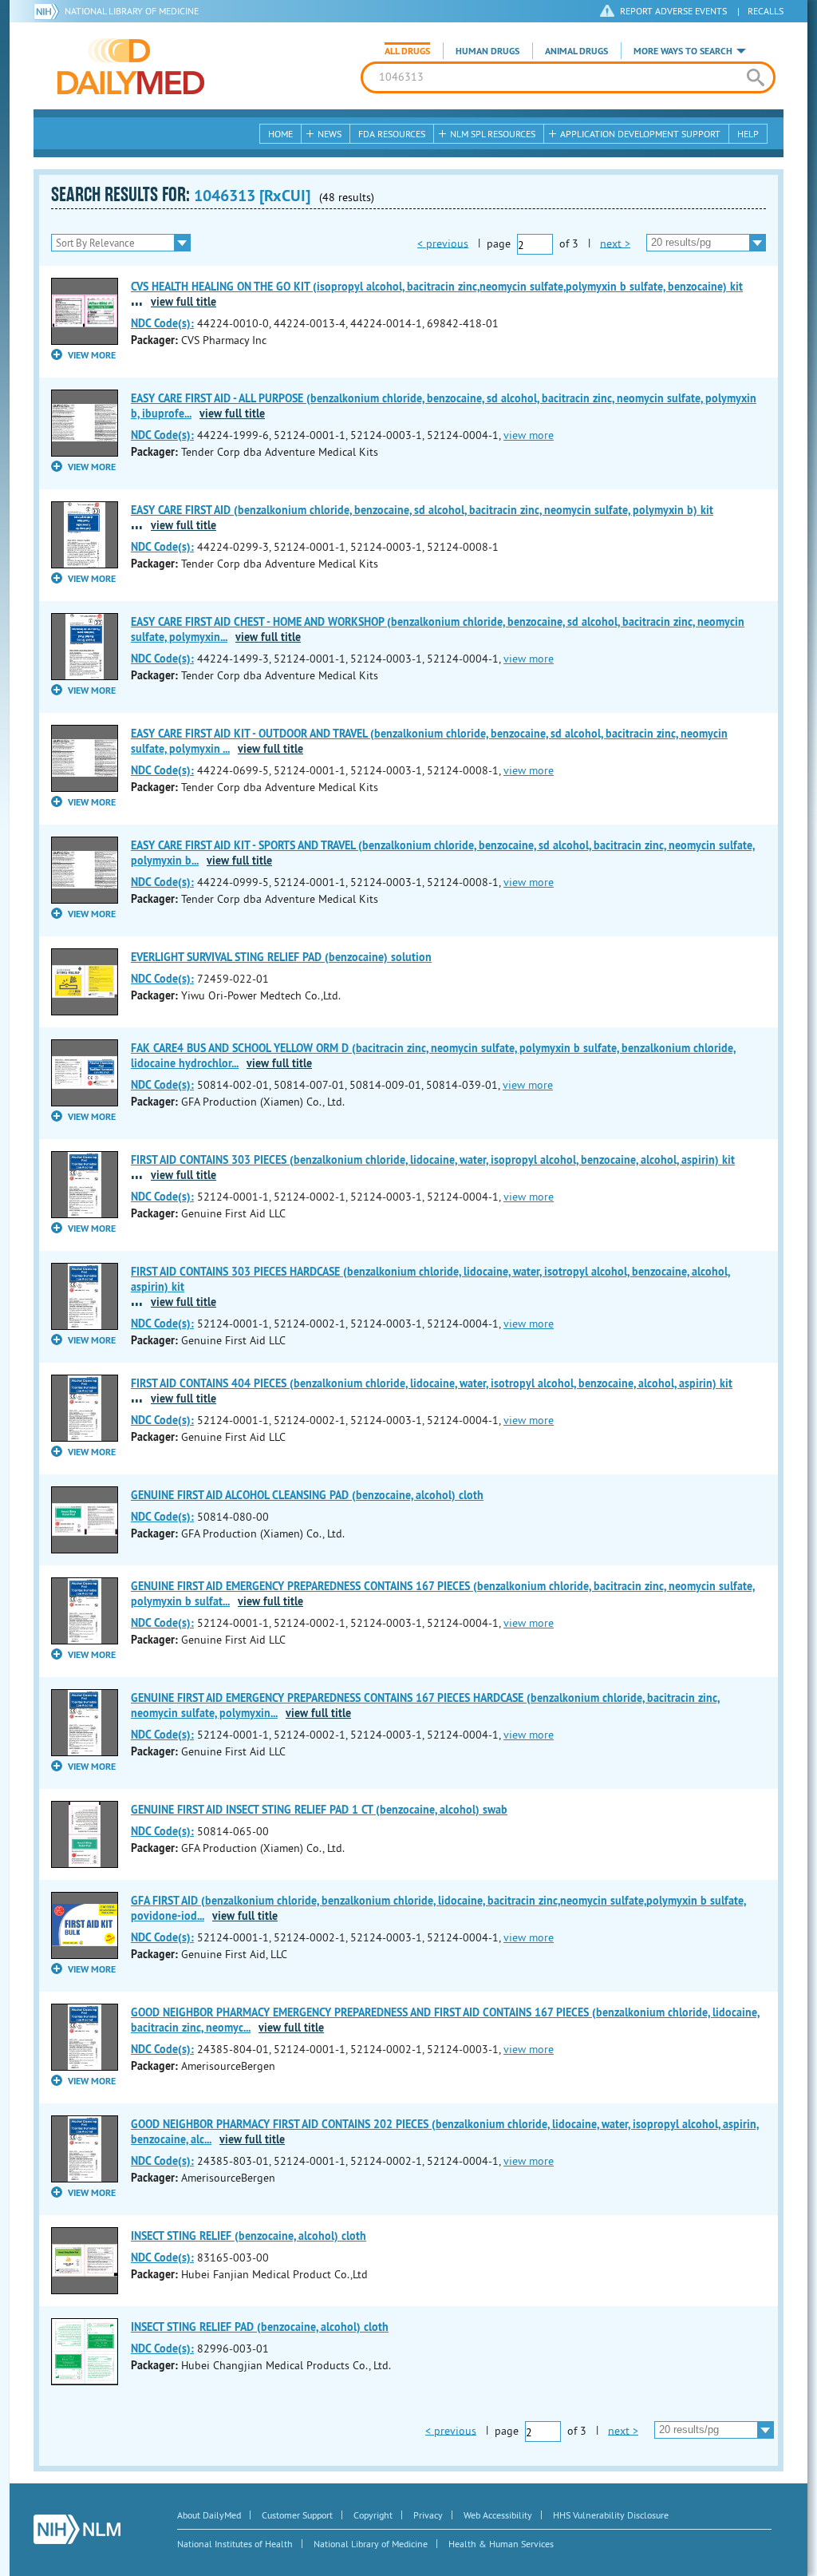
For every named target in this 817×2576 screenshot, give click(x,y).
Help (748, 134)
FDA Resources (392, 134)
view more (529, 435)
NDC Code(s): (162, 323)
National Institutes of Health (235, 2544)
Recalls (766, 11)
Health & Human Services (501, 2544)
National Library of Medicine (132, 11)
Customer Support (297, 2515)
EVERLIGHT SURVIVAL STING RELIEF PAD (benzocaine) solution (281, 957)
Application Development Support (640, 134)
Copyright (373, 2515)
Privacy (428, 2515)
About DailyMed (209, 2515)
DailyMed (131, 66)
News (330, 134)
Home (280, 134)
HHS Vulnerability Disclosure (611, 2515)
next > (615, 243)
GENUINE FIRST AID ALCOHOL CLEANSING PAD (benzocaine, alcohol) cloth (307, 1495)
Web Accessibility (498, 2515)
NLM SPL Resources (493, 134)
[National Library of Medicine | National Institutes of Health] (77, 2529)
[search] (755, 77)
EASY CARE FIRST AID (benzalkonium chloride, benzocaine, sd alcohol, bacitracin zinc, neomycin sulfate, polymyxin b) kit (422, 510)
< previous (443, 243)
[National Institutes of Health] (49, 11)
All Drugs (407, 51)
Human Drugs (487, 51)
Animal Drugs (576, 51)
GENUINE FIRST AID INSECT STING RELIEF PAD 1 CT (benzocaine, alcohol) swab (319, 1810)
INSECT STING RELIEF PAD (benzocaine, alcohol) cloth (260, 2327)
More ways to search (683, 51)
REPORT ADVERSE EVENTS (673, 11)
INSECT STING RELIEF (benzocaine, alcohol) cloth (249, 2236)
